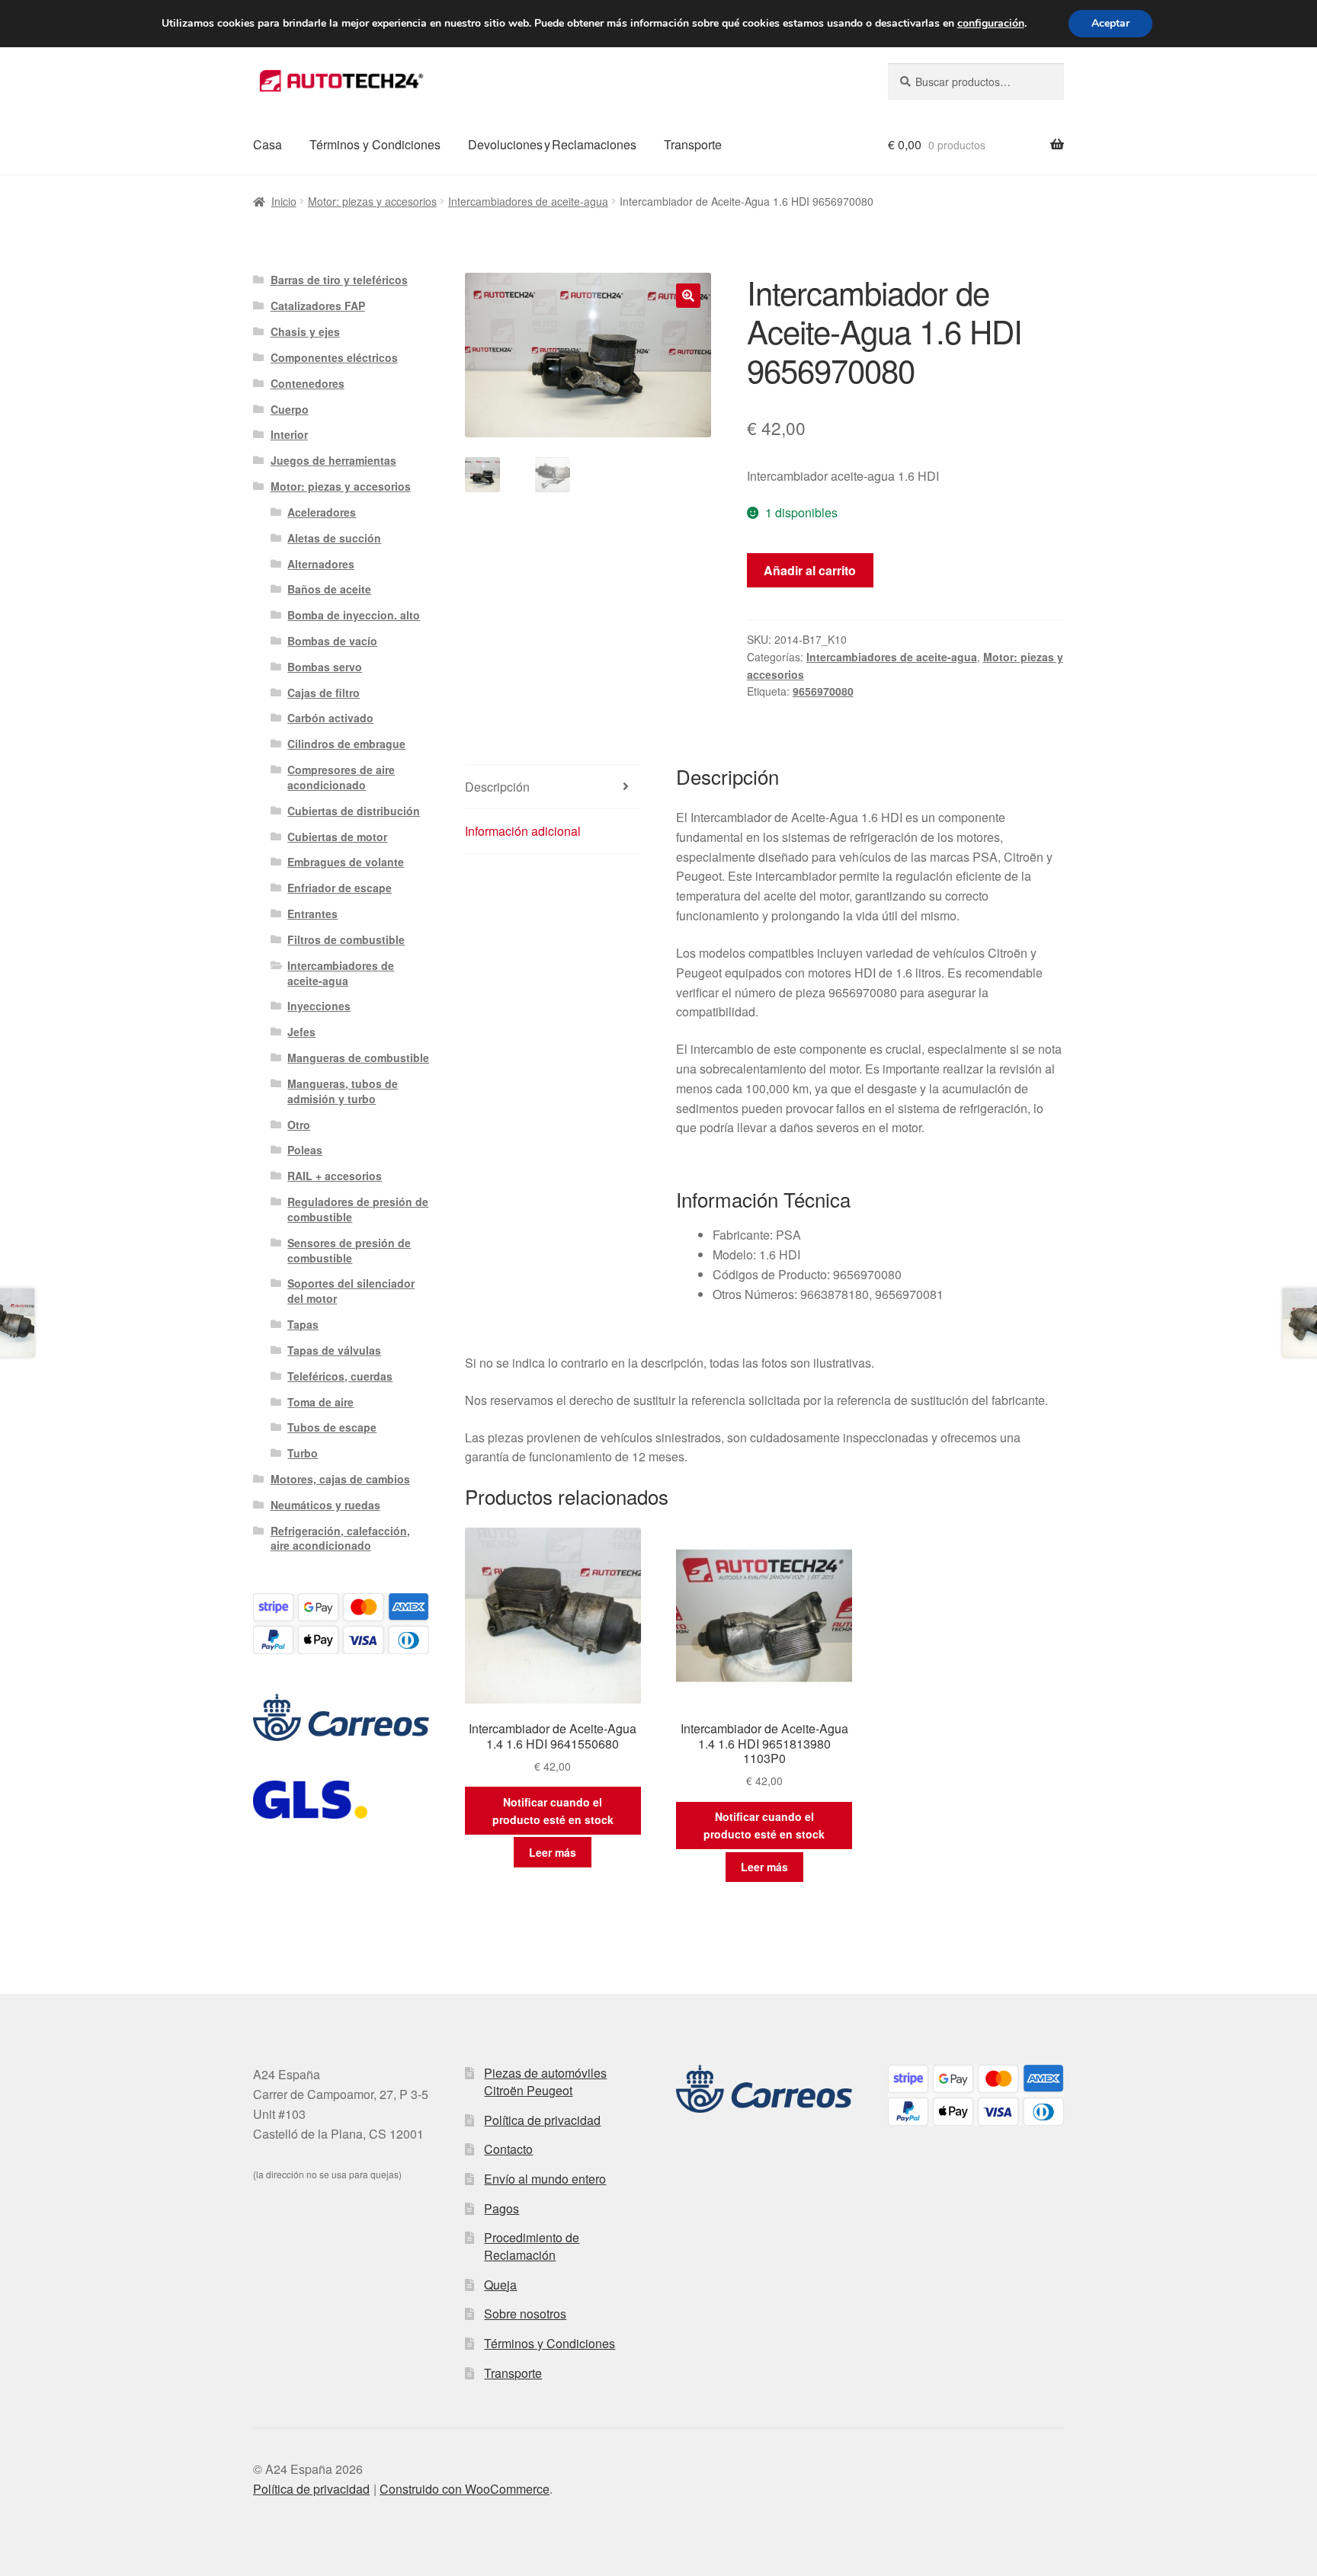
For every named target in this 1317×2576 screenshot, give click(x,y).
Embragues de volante (346, 862)
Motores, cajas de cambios (340, 1479)
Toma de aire (320, 1402)
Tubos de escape (332, 1427)
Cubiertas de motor (337, 837)
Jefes (301, 1032)
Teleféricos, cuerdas (340, 1376)
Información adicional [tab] (523, 831)
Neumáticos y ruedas (325, 1505)
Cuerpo (290, 409)
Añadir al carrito (810, 570)
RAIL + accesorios (335, 1176)
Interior (289, 434)
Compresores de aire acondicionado (341, 777)
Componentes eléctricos (334, 357)
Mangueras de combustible (358, 1058)
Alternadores (321, 564)
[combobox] (976, 82)
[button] (688, 296)
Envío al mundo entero (545, 2179)
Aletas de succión (334, 538)
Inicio (284, 201)
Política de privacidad (542, 2120)
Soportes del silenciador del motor (351, 1291)
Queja (500, 2285)
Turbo (303, 1453)
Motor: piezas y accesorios (372, 201)
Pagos (501, 2208)
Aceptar (1110, 23)
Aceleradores (322, 512)
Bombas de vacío (332, 641)
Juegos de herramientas (333, 460)
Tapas (303, 1324)
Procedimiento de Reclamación (532, 2246)
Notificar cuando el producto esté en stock (553, 1811)
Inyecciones (319, 1006)
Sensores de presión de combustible (349, 1250)
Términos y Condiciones (375, 144)
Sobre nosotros (525, 2314)
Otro (299, 1125)
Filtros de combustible (346, 939)
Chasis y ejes (305, 331)
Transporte (693, 144)
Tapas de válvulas (334, 1350)
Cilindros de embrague (346, 744)
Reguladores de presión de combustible (358, 1209)
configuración (991, 24)
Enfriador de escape (340, 888)
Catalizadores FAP (318, 306)
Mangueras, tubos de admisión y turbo (343, 1091)
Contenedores (308, 383)
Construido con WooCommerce (465, 2489)
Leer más (553, 1852)
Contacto (508, 2149)
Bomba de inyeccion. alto (354, 615)
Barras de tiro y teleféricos (339, 280)
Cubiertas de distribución (354, 811)
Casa (268, 144)
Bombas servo (325, 667)
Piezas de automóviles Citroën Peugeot (545, 2082)
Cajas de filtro (324, 693)
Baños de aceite (329, 589)
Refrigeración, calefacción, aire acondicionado (340, 1538)
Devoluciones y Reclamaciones (552, 144)
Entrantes (312, 914)
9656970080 (823, 691)
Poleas (305, 1150)
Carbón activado (330, 718)
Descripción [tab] (497, 787)
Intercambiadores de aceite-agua (528, 201)
